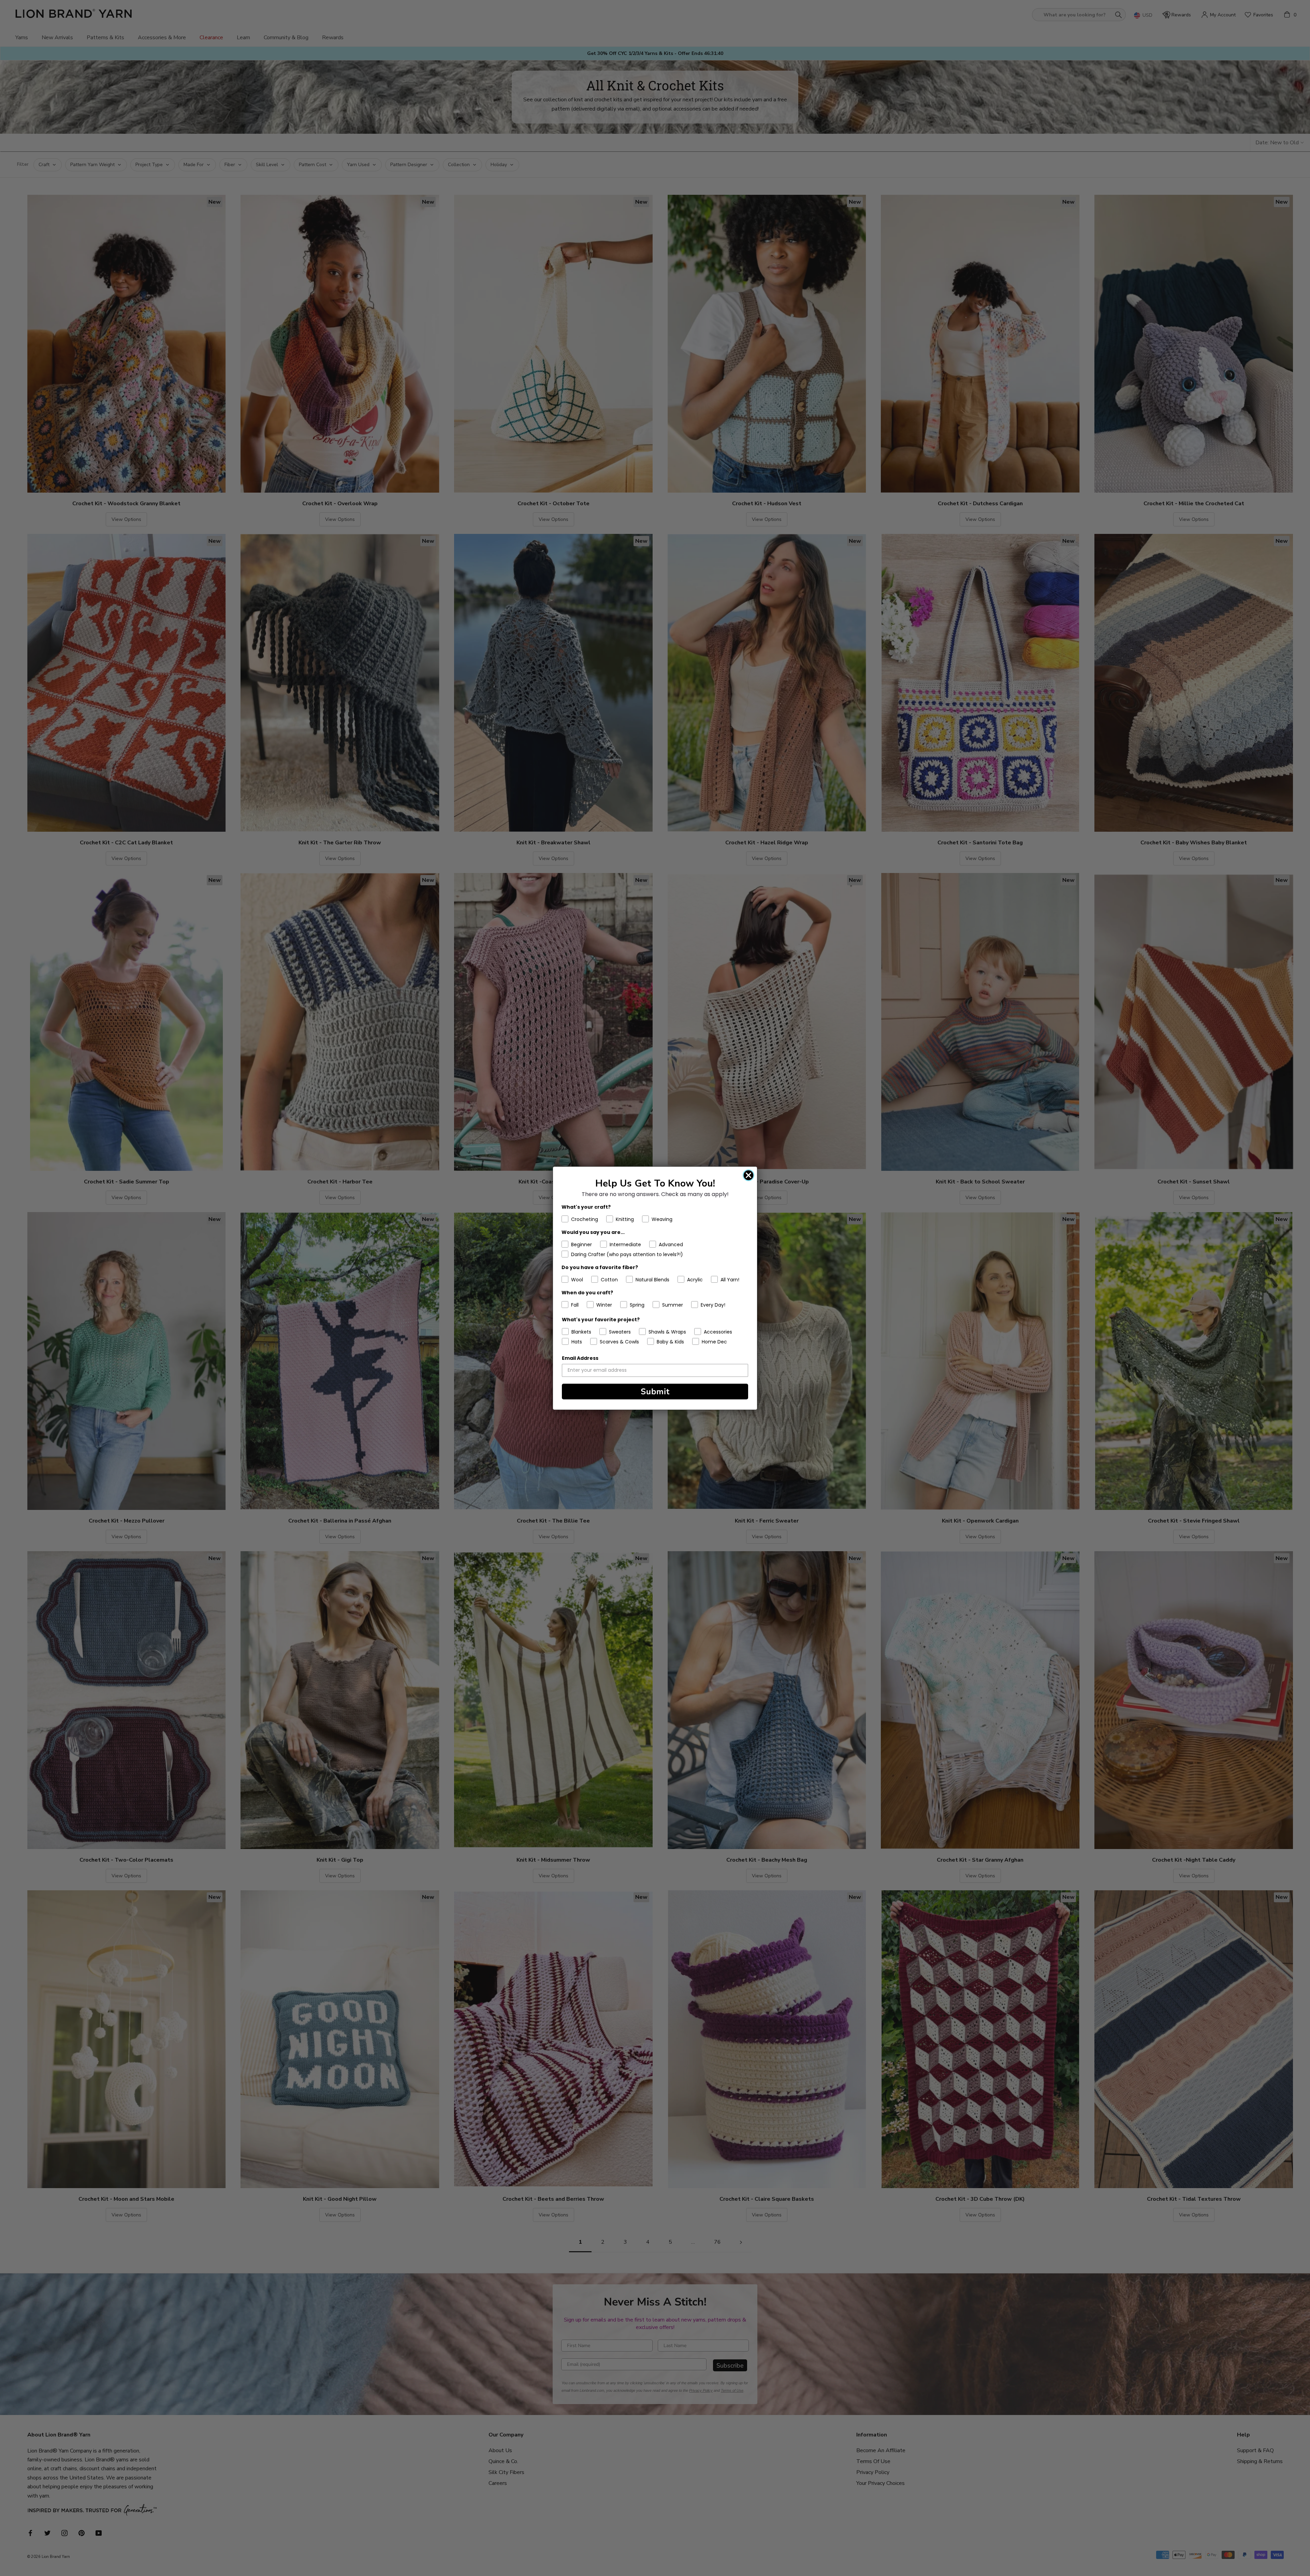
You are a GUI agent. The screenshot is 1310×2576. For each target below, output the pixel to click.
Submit (655, 1392)
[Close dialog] (748, 1175)
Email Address (580, 1358)
